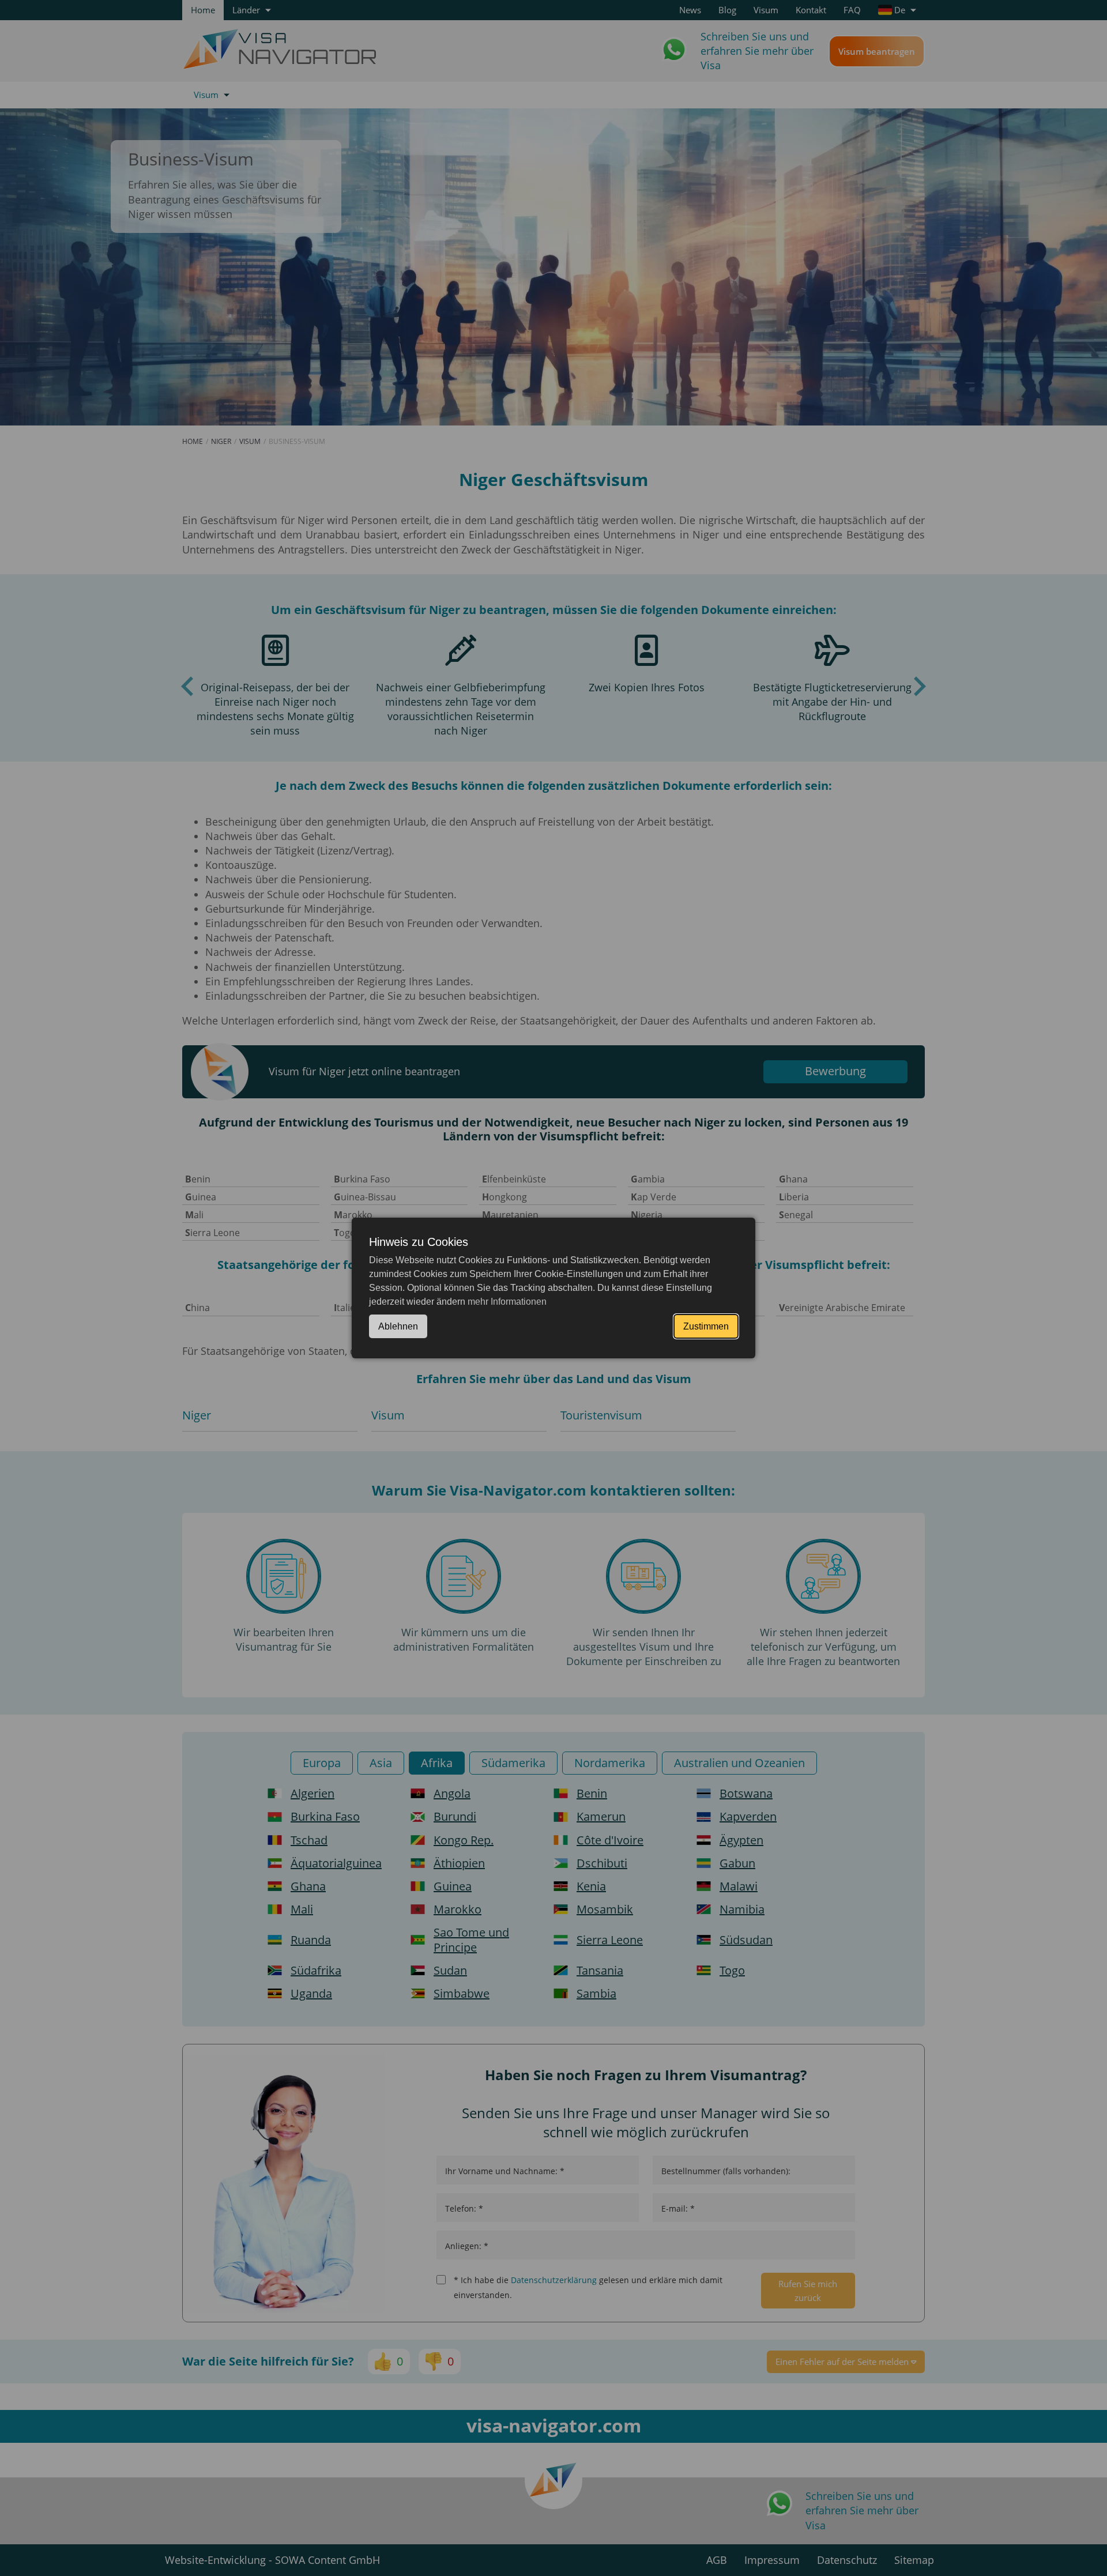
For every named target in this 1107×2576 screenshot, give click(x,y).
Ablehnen (398, 1326)
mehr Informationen (507, 1302)
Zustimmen (706, 1326)
